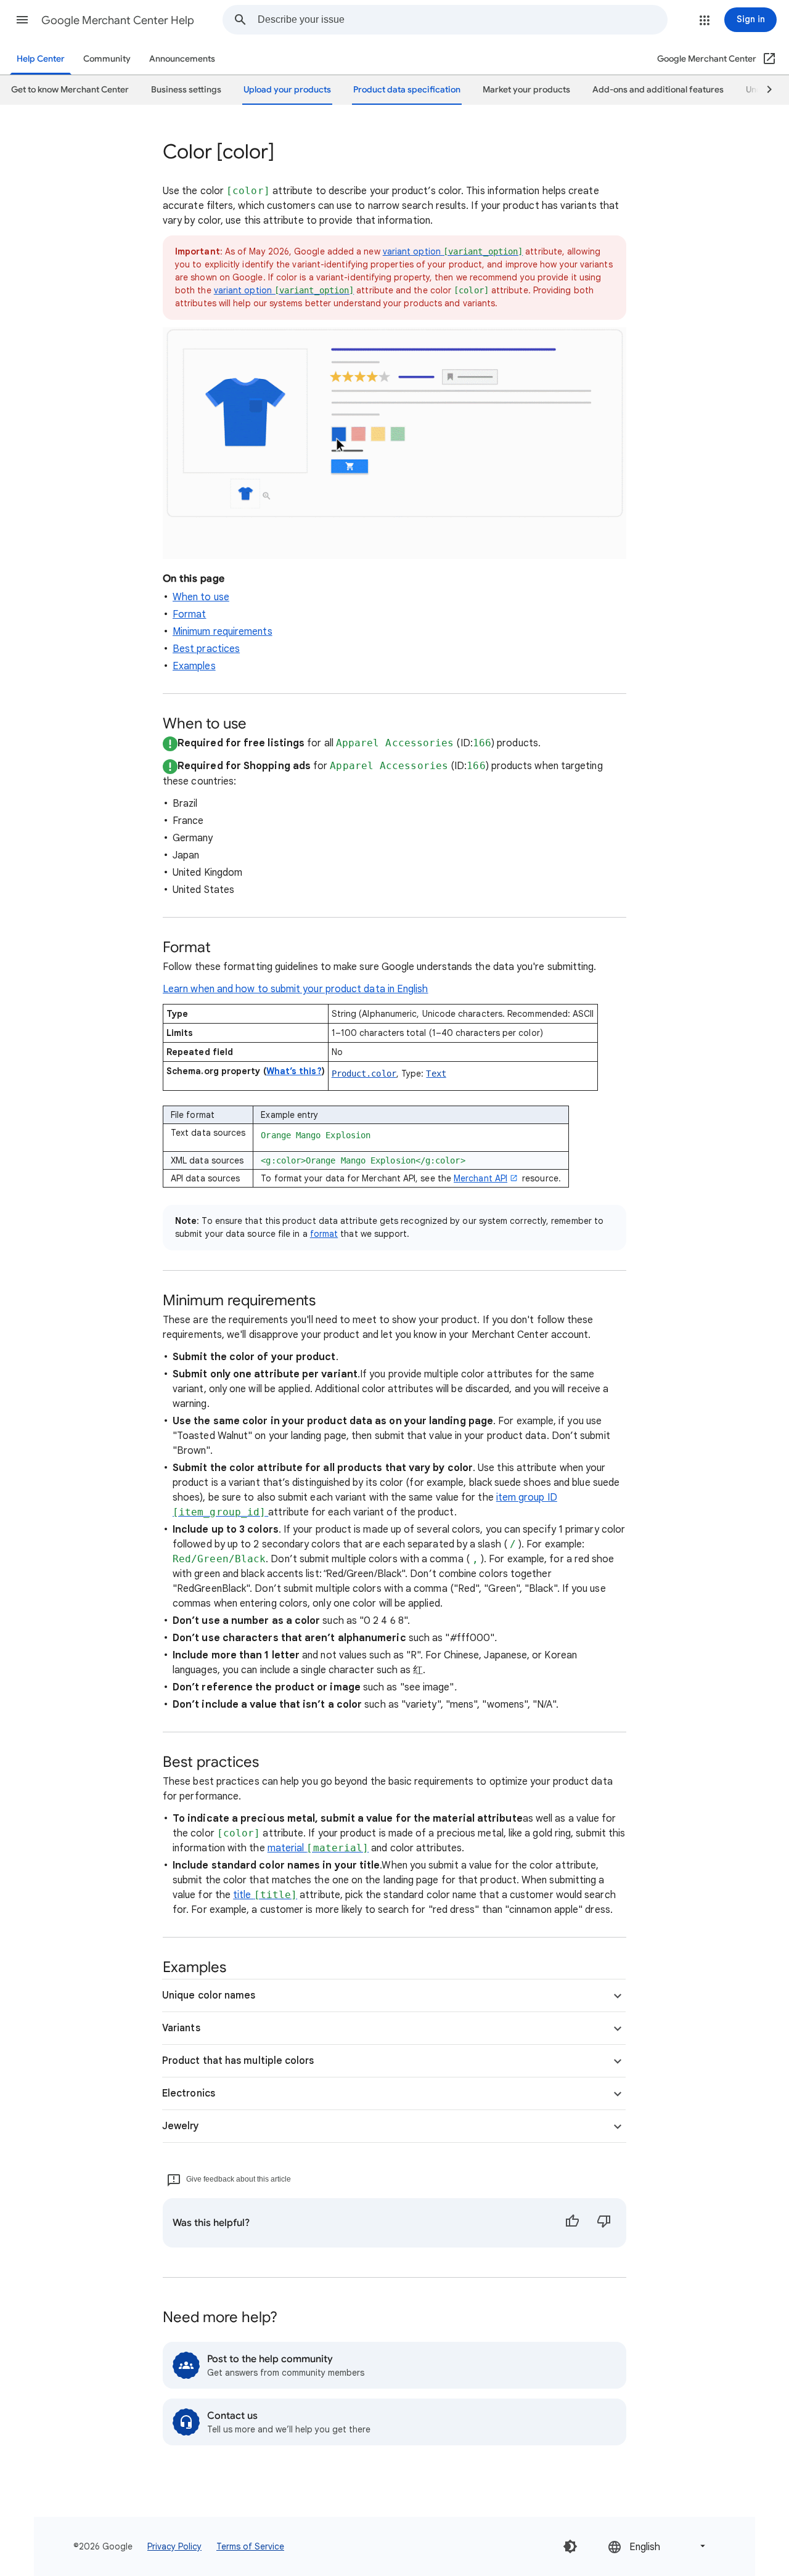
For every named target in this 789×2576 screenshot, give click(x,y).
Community (107, 59)
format (324, 1234)
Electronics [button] (189, 2093)
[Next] (764, 90)
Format (189, 614)
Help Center (41, 59)
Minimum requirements (223, 632)
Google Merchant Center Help (118, 20)
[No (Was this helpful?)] (604, 2223)
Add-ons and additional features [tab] (658, 90)
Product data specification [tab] (407, 90)
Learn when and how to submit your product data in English (296, 989)
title (265, 1895)
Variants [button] (181, 2028)
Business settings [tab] (186, 90)
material (318, 1848)
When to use (201, 597)
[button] (22, 20)
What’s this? (294, 1071)
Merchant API (480, 1178)
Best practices (206, 649)
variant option (453, 251)
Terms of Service (250, 2546)
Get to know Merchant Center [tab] (70, 90)
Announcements (182, 59)
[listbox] (658, 2546)
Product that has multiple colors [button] (238, 2061)
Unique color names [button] (209, 1995)
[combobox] (462, 20)
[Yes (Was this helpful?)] (572, 2223)
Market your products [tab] (526, 90)
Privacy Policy (174, 2546)
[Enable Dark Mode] (570, 2546)
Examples (194, 666)
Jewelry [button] (181, 2126)
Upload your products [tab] (287, 90)
